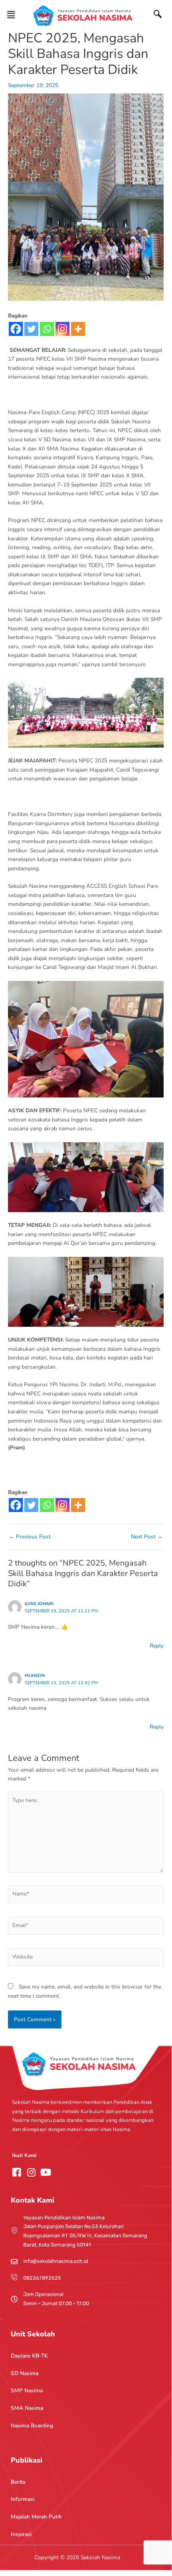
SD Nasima (25, 2373)
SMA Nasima (27, 2408)
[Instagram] (62, 329)
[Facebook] (16, 329)
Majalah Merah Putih (36, 2517)
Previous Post (30, 1537)
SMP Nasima (27, 2390)
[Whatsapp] (47, 329)
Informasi (23, 2499)
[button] (11, 15)
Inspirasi (21, 2534)
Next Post (147, 1537)
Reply (157, 1646)
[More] (78, 329)
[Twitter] (31, 329)
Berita (18, 2482)
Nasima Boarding (32, 2426)
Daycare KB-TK (29, 2356)
